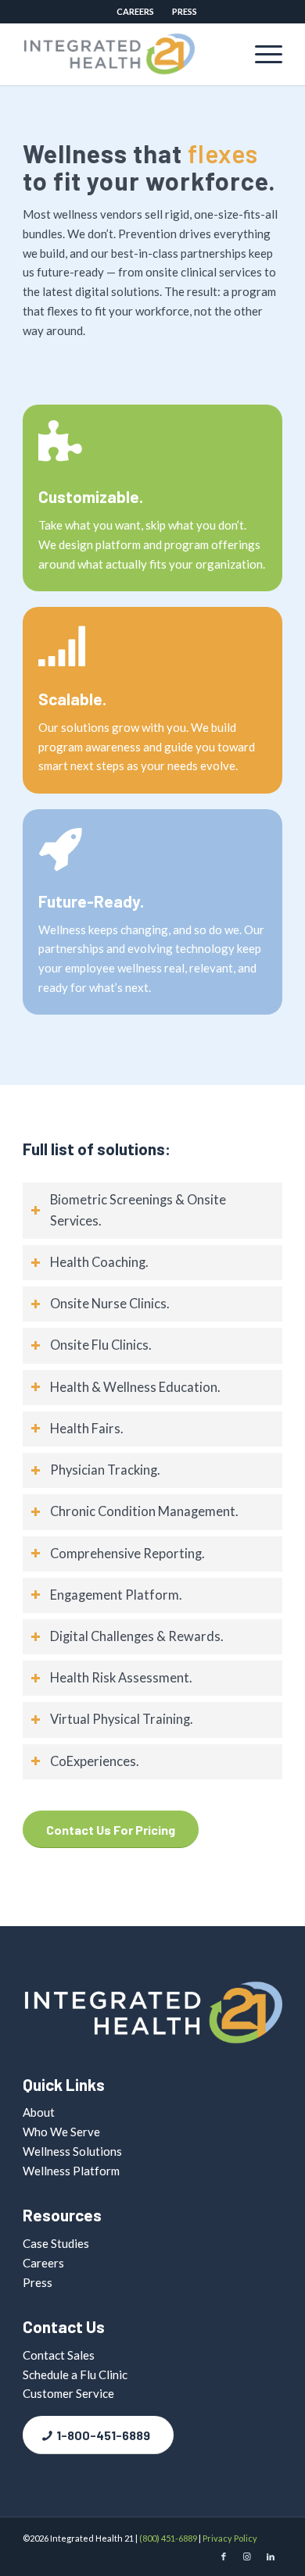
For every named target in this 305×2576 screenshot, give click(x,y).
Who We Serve (61, 2132)
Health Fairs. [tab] (87, 1429)
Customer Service (68, 2393)
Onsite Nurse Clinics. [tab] (110, 1304)
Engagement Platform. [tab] (116, 1595)
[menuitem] (136, 12)
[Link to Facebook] (224, 2556)
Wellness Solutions (72, 2151)
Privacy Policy (230, 2538)
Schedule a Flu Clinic (75, 2374)
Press (185, 11)
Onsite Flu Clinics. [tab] (101, 1345)
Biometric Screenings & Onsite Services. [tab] (138, 1210)
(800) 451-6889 (168, 2538)
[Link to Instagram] (247, 2556)
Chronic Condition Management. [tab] (144, 1511)
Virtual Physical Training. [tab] (122, 1719)
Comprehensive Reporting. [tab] (127, 1554)
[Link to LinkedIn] (271, 2556)
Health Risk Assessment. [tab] (121, 1678)
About (39, 2112)
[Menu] (261, 54)
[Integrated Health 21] (126, 54)
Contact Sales (59, 2355)
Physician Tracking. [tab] (105, 1470)
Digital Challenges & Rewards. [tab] (137, 1636)
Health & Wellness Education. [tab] (135, 1387)
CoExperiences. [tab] (95, 1761)
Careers (135, 11)
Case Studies (56, 2243)
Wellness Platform (71, 2171)
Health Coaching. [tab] (99, 1262)
